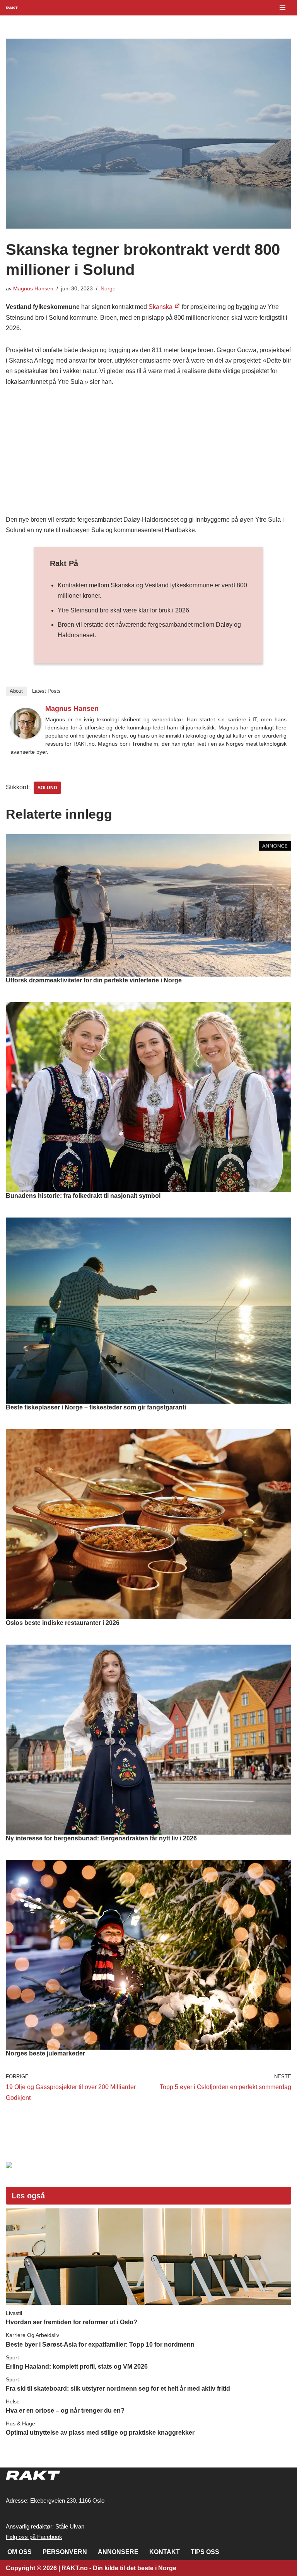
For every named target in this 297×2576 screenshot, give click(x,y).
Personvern (65, 2552)
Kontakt (165, 2552)
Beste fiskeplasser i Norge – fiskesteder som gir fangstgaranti (96, 1407)
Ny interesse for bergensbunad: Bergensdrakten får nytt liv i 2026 (101, 1838)
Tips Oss (205, 2552)
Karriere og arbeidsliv (32, 2335)
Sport (12, 2357)
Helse (13, 2401)
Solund (47, 788)
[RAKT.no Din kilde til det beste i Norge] (12, 8)
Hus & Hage (20, 2423)
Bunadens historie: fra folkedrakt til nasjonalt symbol (83, 1196)
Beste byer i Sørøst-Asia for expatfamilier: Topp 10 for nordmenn (100, 2345)
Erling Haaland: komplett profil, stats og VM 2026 (77, 2367)
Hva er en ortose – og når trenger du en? (65, 2411)
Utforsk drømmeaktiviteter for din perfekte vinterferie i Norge (94, 980)
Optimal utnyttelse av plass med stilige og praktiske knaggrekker (100, 2433)
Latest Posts (46, 691)
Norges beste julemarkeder (45, 2053)
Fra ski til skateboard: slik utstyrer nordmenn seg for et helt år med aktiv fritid (118, 2389)
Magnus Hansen (33, 288)
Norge (108, 288)
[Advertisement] (148, 453)
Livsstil (14, 2313)
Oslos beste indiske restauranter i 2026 (63, 1623)
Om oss (20, 2552)
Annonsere (118, 2552)
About (16, 691)
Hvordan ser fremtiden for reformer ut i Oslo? (72, 2322)
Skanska (160, 307)
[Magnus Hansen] (26, 737)
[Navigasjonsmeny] (282, 8)
